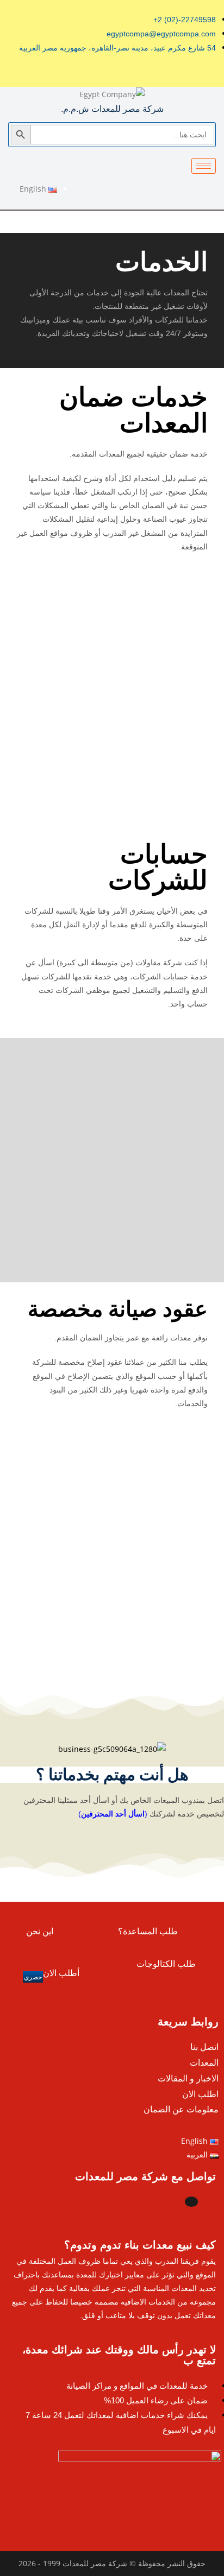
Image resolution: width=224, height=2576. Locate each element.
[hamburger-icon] (204, 166)
